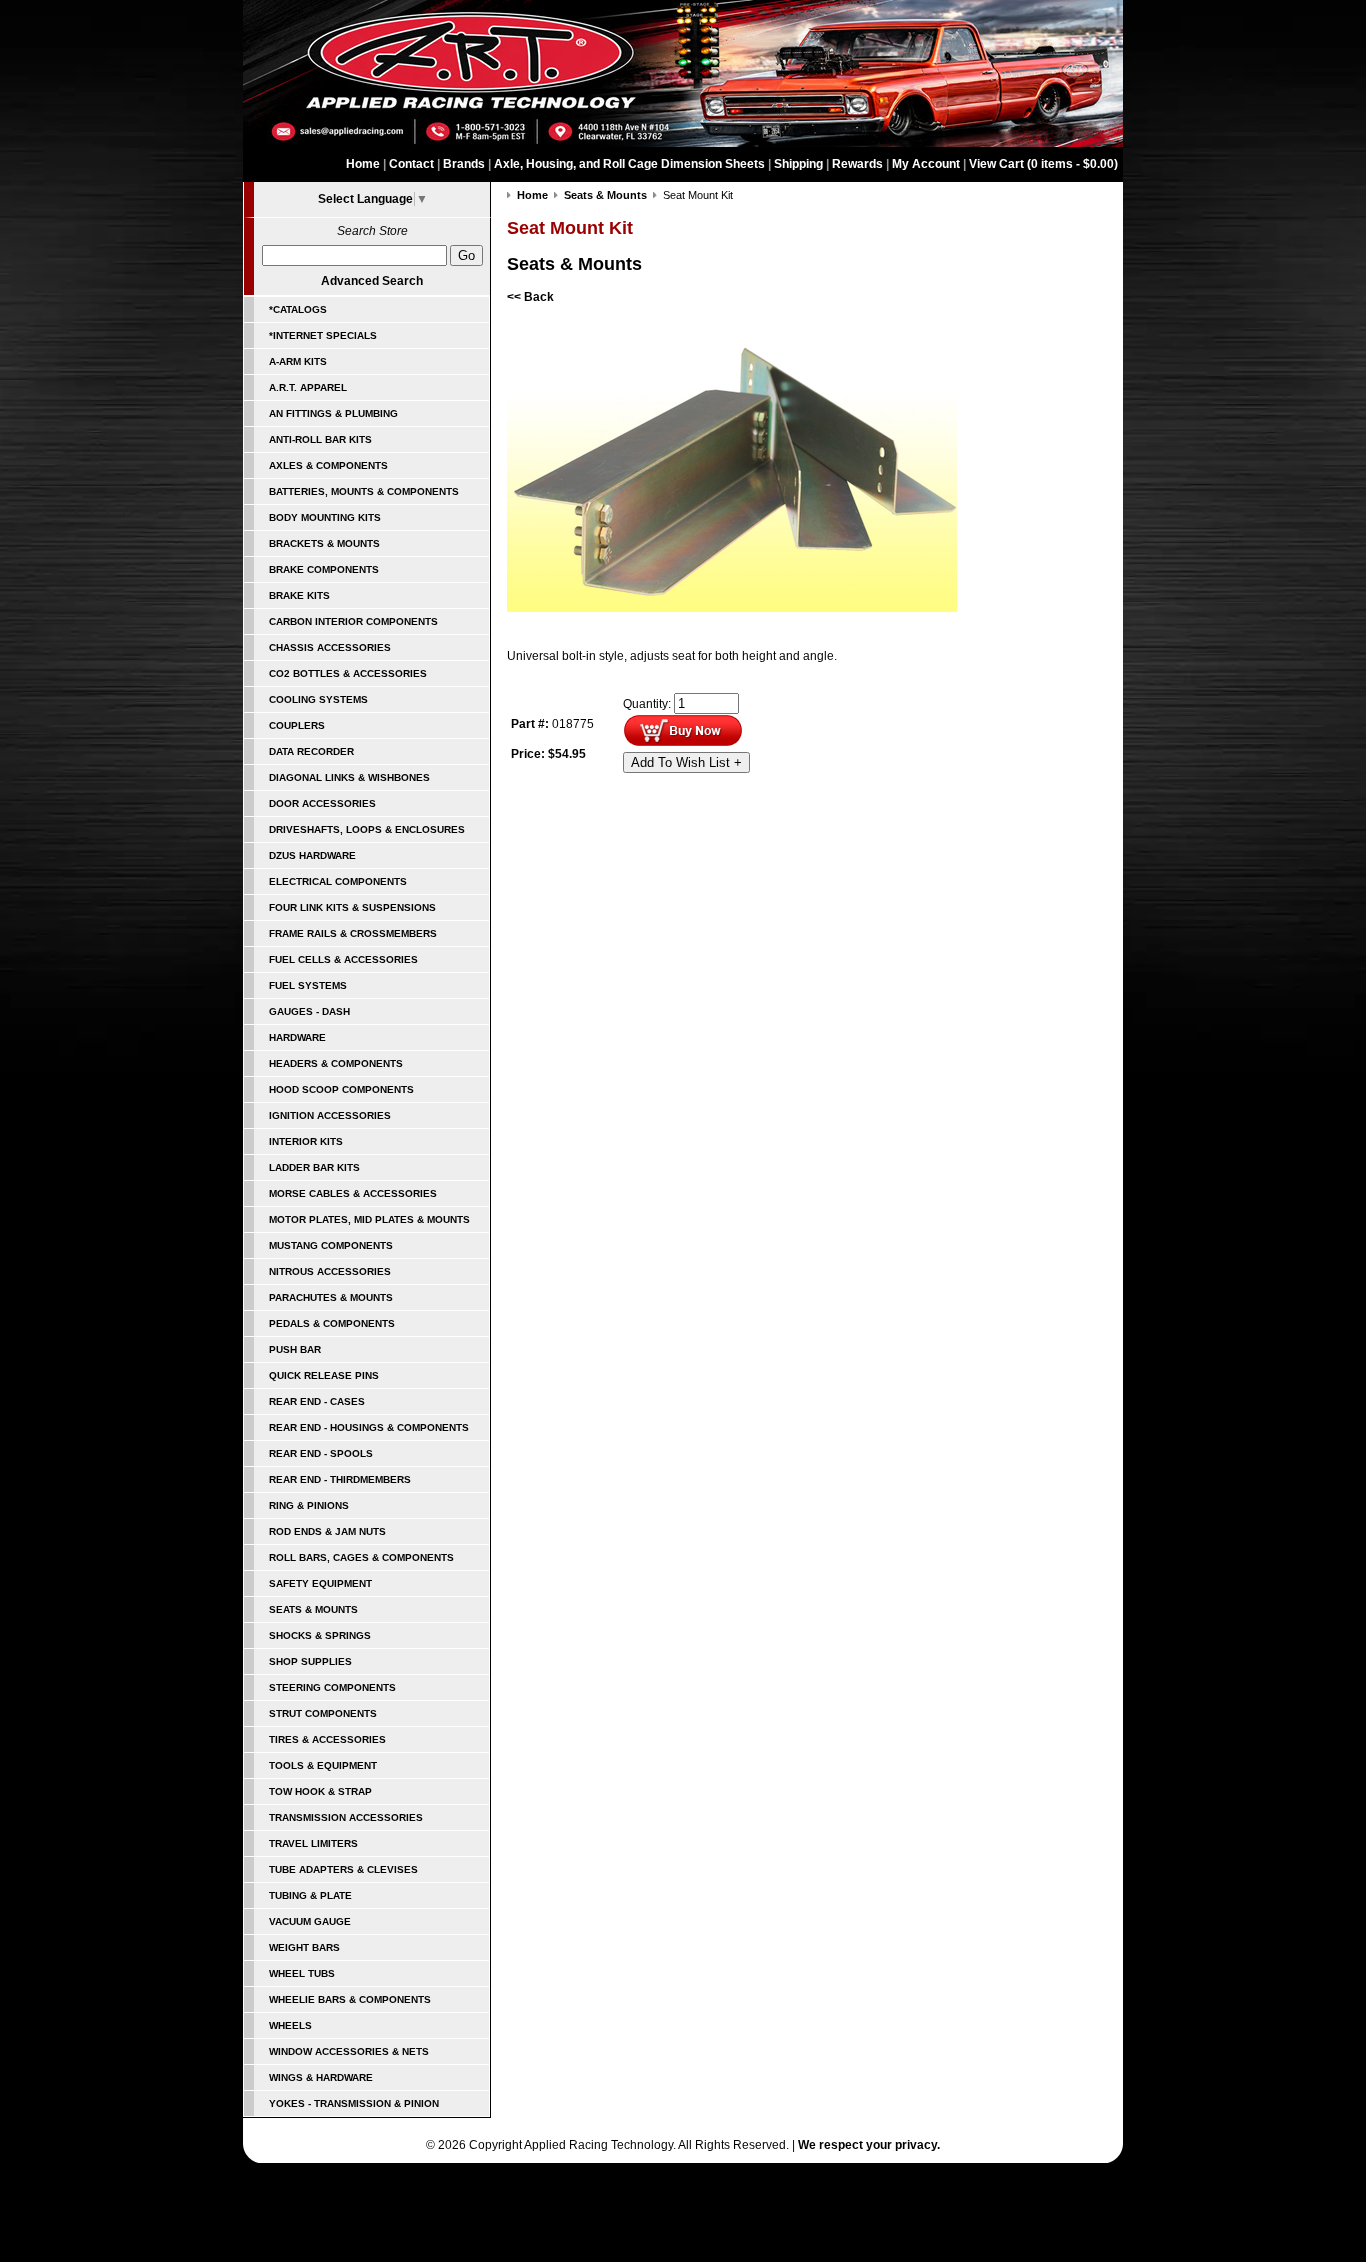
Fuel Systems (308, 985)
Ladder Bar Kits (314, 1167)
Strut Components (323, 1713)
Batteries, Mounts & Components (364, 491)
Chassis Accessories (330, 647)
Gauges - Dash (309, 1011)
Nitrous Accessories (330, 1271)
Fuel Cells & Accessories (343, 959)
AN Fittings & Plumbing (333, 413)
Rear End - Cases (317, 1401)
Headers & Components (336, 1063)
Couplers (297, 725)
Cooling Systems (318, 699)
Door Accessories (322, 803)
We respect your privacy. (869, 2145)
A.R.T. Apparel (308, 387)
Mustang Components (331, 1245)
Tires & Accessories (327, 1739)
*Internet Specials (323, 335)
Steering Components (332, 1687)
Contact (411, 164)
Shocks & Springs (320, 1635)
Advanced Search (372, 281)
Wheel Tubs (302, 1973)
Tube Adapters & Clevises (343, 1869)
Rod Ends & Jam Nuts (327, 1531)
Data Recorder (311, 751)
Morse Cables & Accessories (353, 1193)
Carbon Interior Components (353, 621)
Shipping (798, 164)
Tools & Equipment (323, 1765)
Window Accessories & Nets (349, 2051)
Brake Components (324, 569)
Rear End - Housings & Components (369, 1427)
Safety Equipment (320, 1583)
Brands (464, 164)
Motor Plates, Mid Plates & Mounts (369, 1219)
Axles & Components (328, 465)
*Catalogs (298, 309)
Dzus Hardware (312, 855)
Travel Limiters (313, 1843)
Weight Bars (304, 1947)
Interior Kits (306, 1141)
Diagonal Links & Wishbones (349, 777)
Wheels (290, 2025)
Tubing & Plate (310, 1895)
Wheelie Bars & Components (350, 1999)
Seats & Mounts (313, 1609)
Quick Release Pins (324, 1375)
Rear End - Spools (321, 1453)
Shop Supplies (310, 1661)
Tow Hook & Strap (320, 1791)
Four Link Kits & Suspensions (352, 907)
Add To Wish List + (686, 762)
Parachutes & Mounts (331, 1297)
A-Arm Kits (298, 361)
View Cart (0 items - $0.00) (1043, 164)
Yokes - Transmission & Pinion (354, 2103)
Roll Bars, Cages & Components (361, 1557)
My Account (926, 164)
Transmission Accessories (346, 1817)
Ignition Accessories (330, 1115)
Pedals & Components (332, 1323)
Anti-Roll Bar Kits (320, 439)
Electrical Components (338, 881)
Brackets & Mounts (324, 543)
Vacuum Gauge (310, 1921)
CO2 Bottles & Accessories (348, 673)
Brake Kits (299, 595)
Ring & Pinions (309, 1505)
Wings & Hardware (321, 2077)
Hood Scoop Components (341, 1089)
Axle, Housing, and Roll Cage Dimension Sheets (629, 164)
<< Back (530, 297)
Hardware (297, 1037)
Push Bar (295, 1349)
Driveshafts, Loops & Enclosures (367, 829)
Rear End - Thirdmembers (340, 1479)
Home (363, 164)
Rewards (857, 164)
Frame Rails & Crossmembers (353, 933)
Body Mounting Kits (325, 517)
